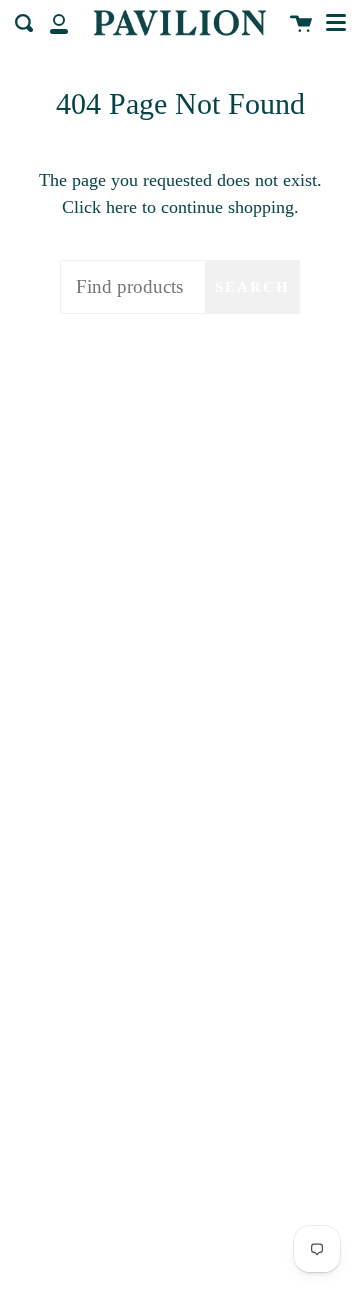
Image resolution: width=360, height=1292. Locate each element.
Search (252, 287)
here (121, 207)
